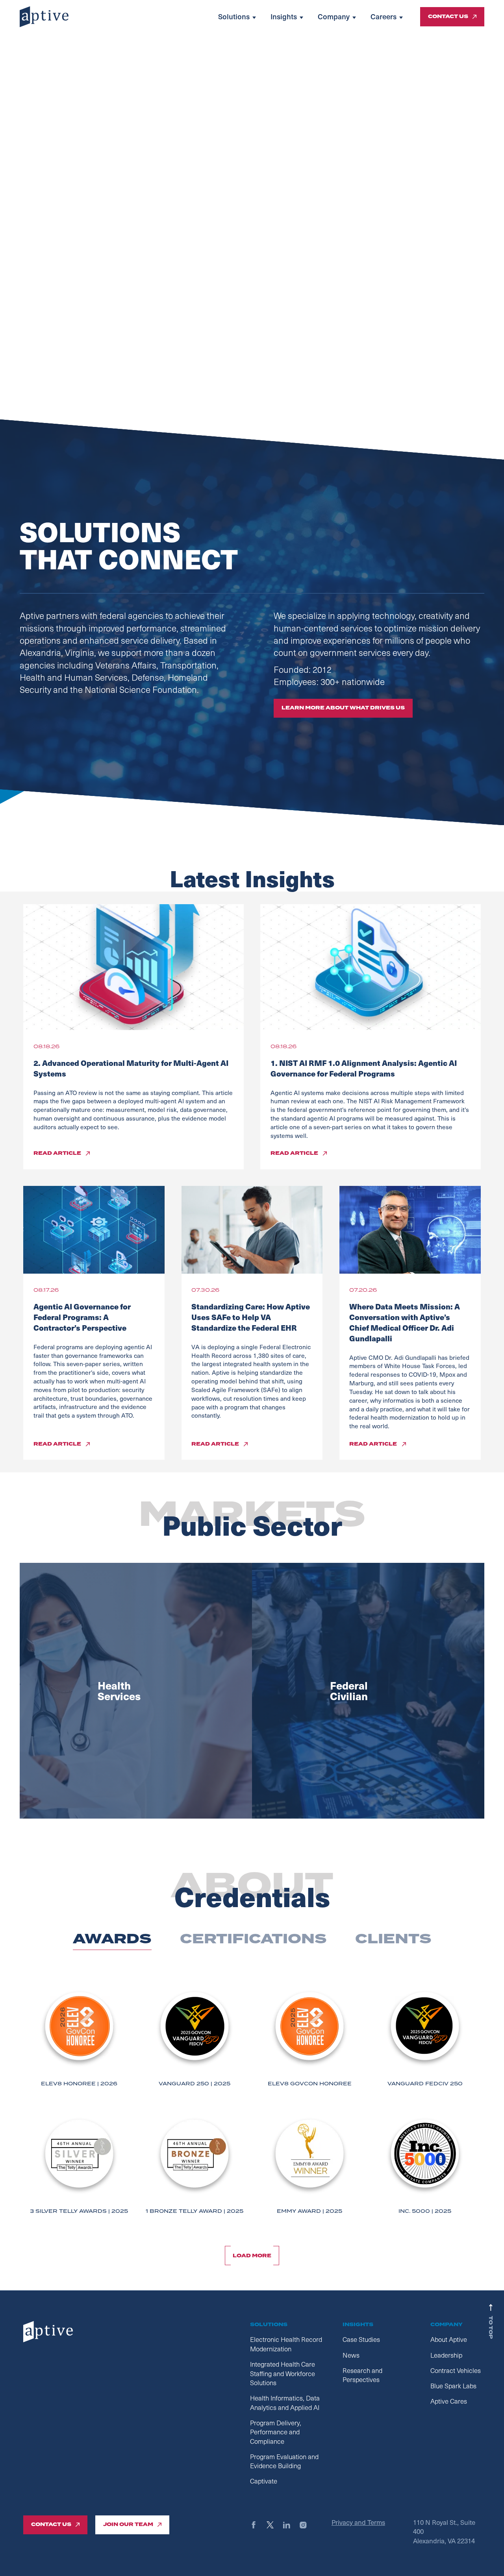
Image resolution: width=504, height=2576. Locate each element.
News (351, 2355)
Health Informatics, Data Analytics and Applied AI (285, 2403)
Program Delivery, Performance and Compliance (276, 2432)
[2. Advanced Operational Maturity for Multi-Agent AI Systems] (133, 967)
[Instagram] (307, 2525)
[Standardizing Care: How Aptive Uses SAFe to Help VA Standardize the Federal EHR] (252, 1230)
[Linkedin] (290, 2525)
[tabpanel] (252, 2111)
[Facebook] (257, 2525)
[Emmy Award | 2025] (310, 2165)
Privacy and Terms (358, 2522)
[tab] (112, 1939)
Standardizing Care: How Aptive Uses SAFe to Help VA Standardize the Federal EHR (251, 1317)
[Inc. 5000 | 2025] (425, 2165)
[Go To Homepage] (44, 17)
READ (57, 1153)
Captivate (264, 2481)
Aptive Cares (449, 2401)
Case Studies (361, 2339)
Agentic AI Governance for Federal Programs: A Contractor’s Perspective (82, 1317)
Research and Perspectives (362, 2375)
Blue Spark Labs (453, 2386)
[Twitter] (274, 2525)
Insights (284, 17)
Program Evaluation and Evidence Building (284, 2461)
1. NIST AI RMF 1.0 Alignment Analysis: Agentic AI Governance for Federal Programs (364, 1068)
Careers (384, 17)
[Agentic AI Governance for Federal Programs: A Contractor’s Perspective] (94, 1230)
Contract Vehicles (456, 2370)
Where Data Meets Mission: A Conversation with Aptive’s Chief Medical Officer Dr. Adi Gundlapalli (405, 1322)
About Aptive (449, 2339)
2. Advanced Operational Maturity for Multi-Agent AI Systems (131, 1068)
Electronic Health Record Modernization (286, 2344)
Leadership (446, 2355)
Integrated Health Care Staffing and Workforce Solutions (283, 2373)
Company (334, 17)
